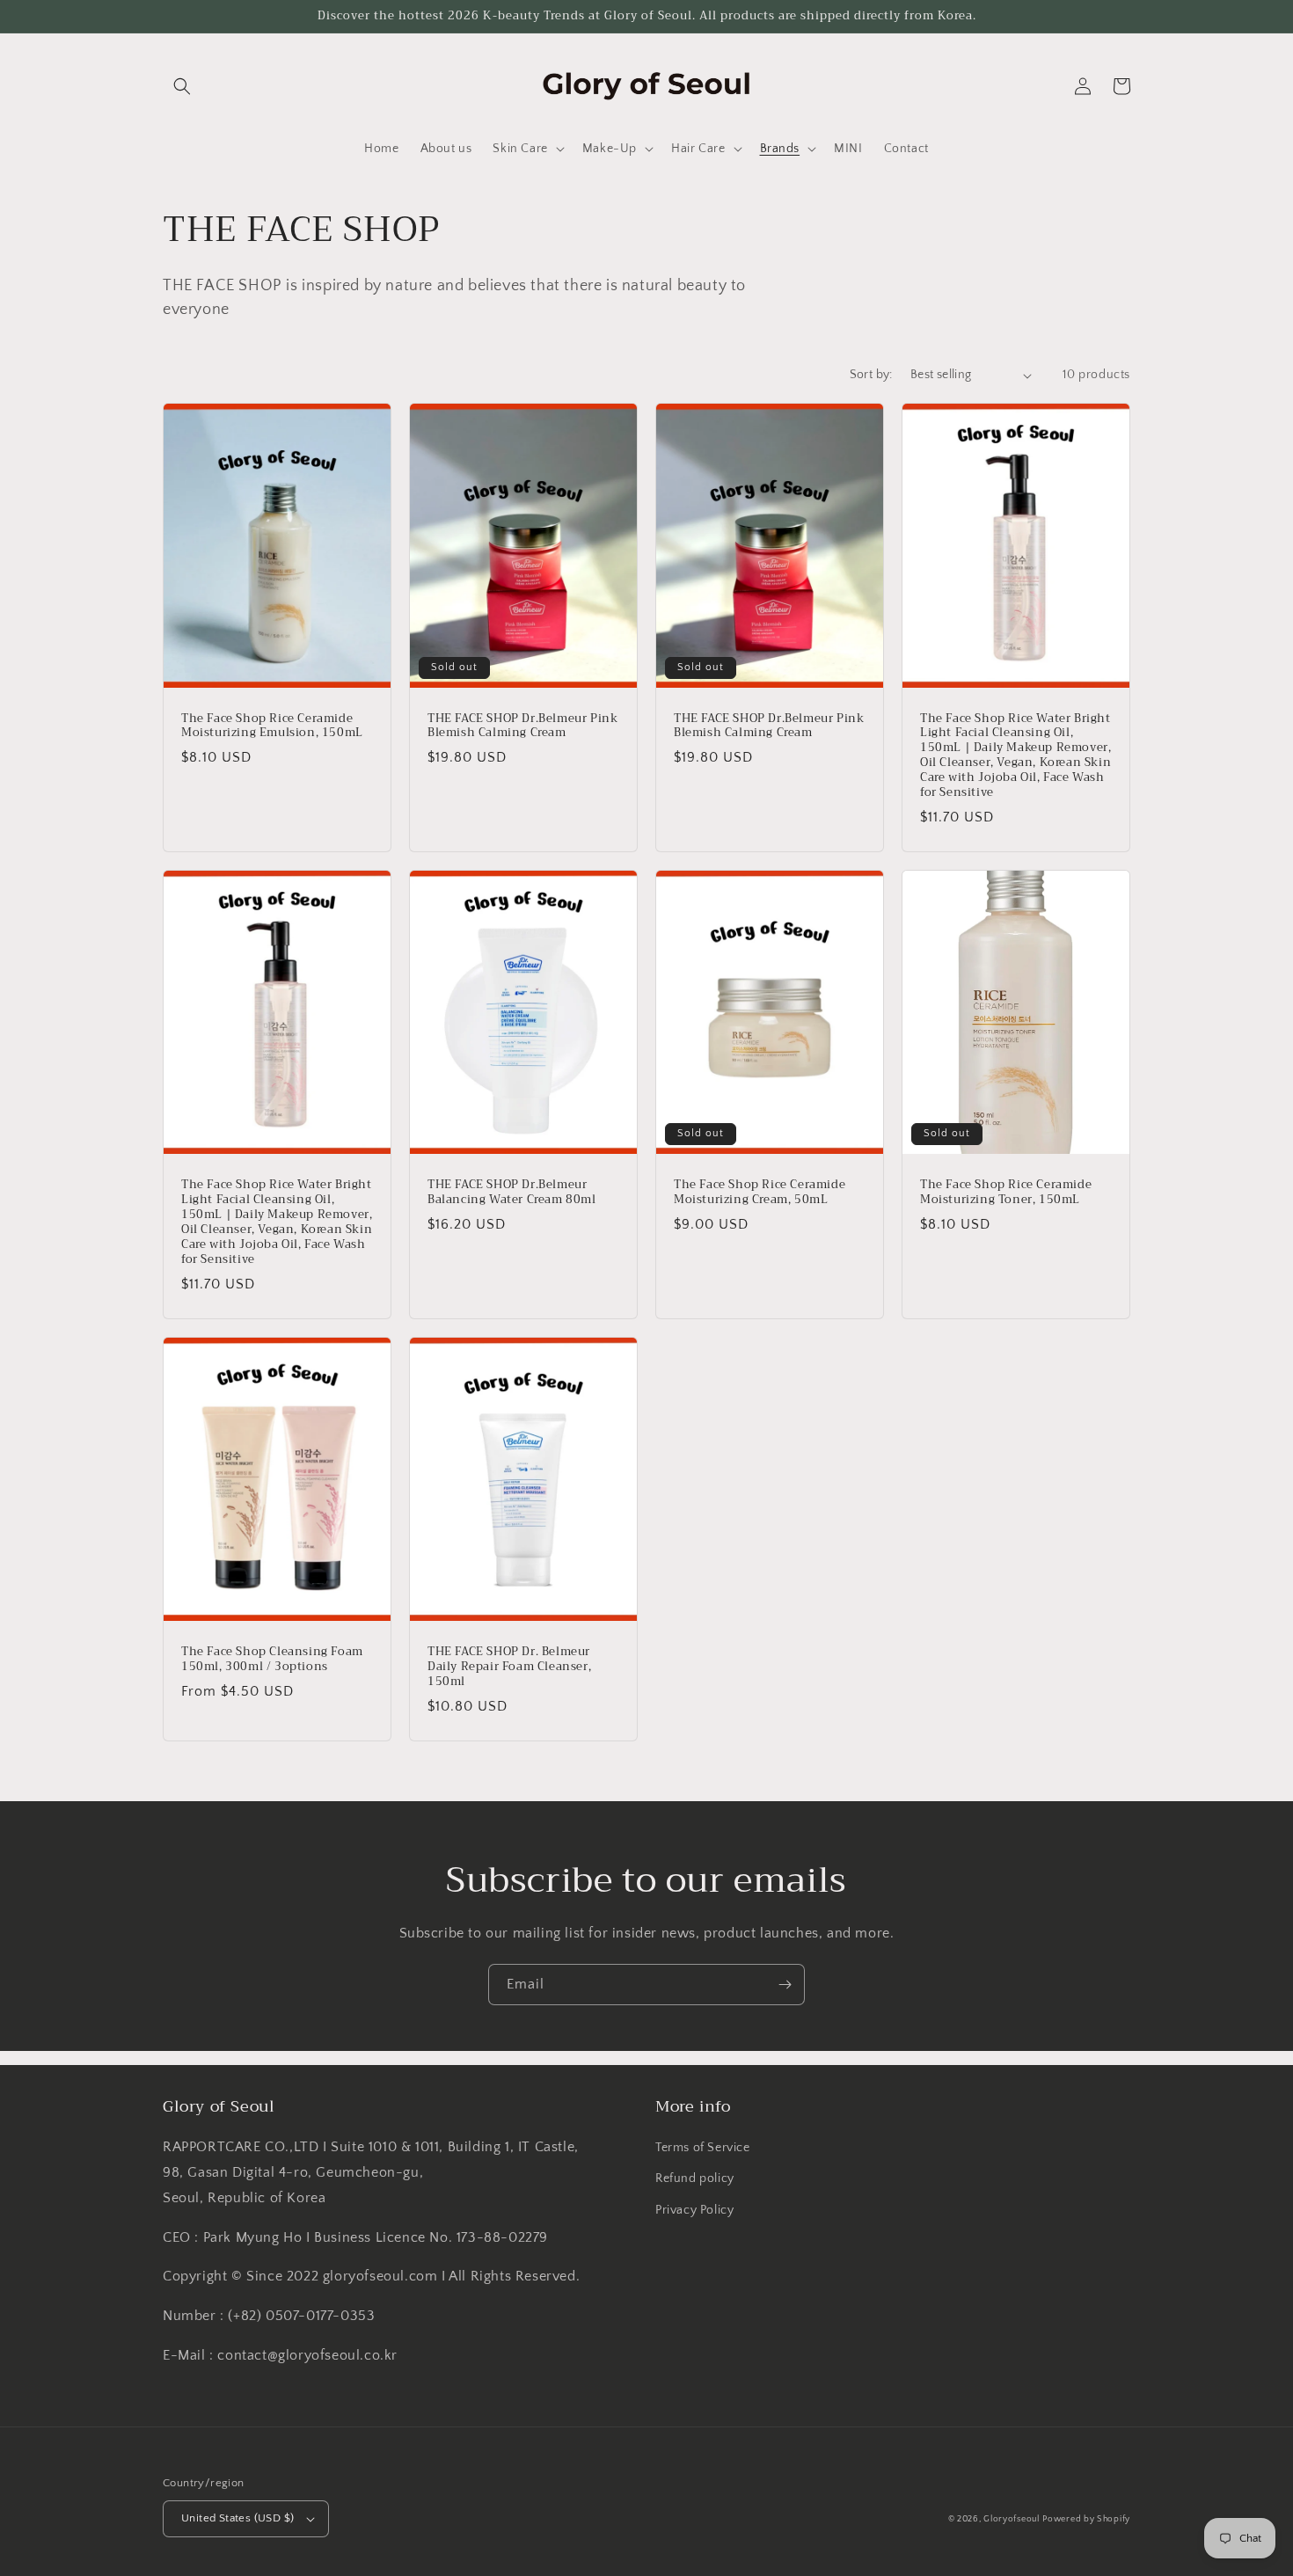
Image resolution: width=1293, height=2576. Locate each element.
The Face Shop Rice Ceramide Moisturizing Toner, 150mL (1006, 1193)
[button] (182, 86)
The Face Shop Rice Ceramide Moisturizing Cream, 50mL (760, 1193)
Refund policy (695, 2178)
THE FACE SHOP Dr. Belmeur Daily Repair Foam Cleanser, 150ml (509, 1667)
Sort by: (871, 375)
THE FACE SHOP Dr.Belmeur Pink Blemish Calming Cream (522, 726)
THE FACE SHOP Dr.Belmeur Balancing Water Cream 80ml (512, 1193)
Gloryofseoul (1011, 2519)
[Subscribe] (785, 1985)
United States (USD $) (237, 2518)
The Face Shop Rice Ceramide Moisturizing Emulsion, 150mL (272, 726)
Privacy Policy (694, 2210)
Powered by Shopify (1086, 2519)
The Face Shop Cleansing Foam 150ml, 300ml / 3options (272, 1660)
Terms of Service (703, 2148)
